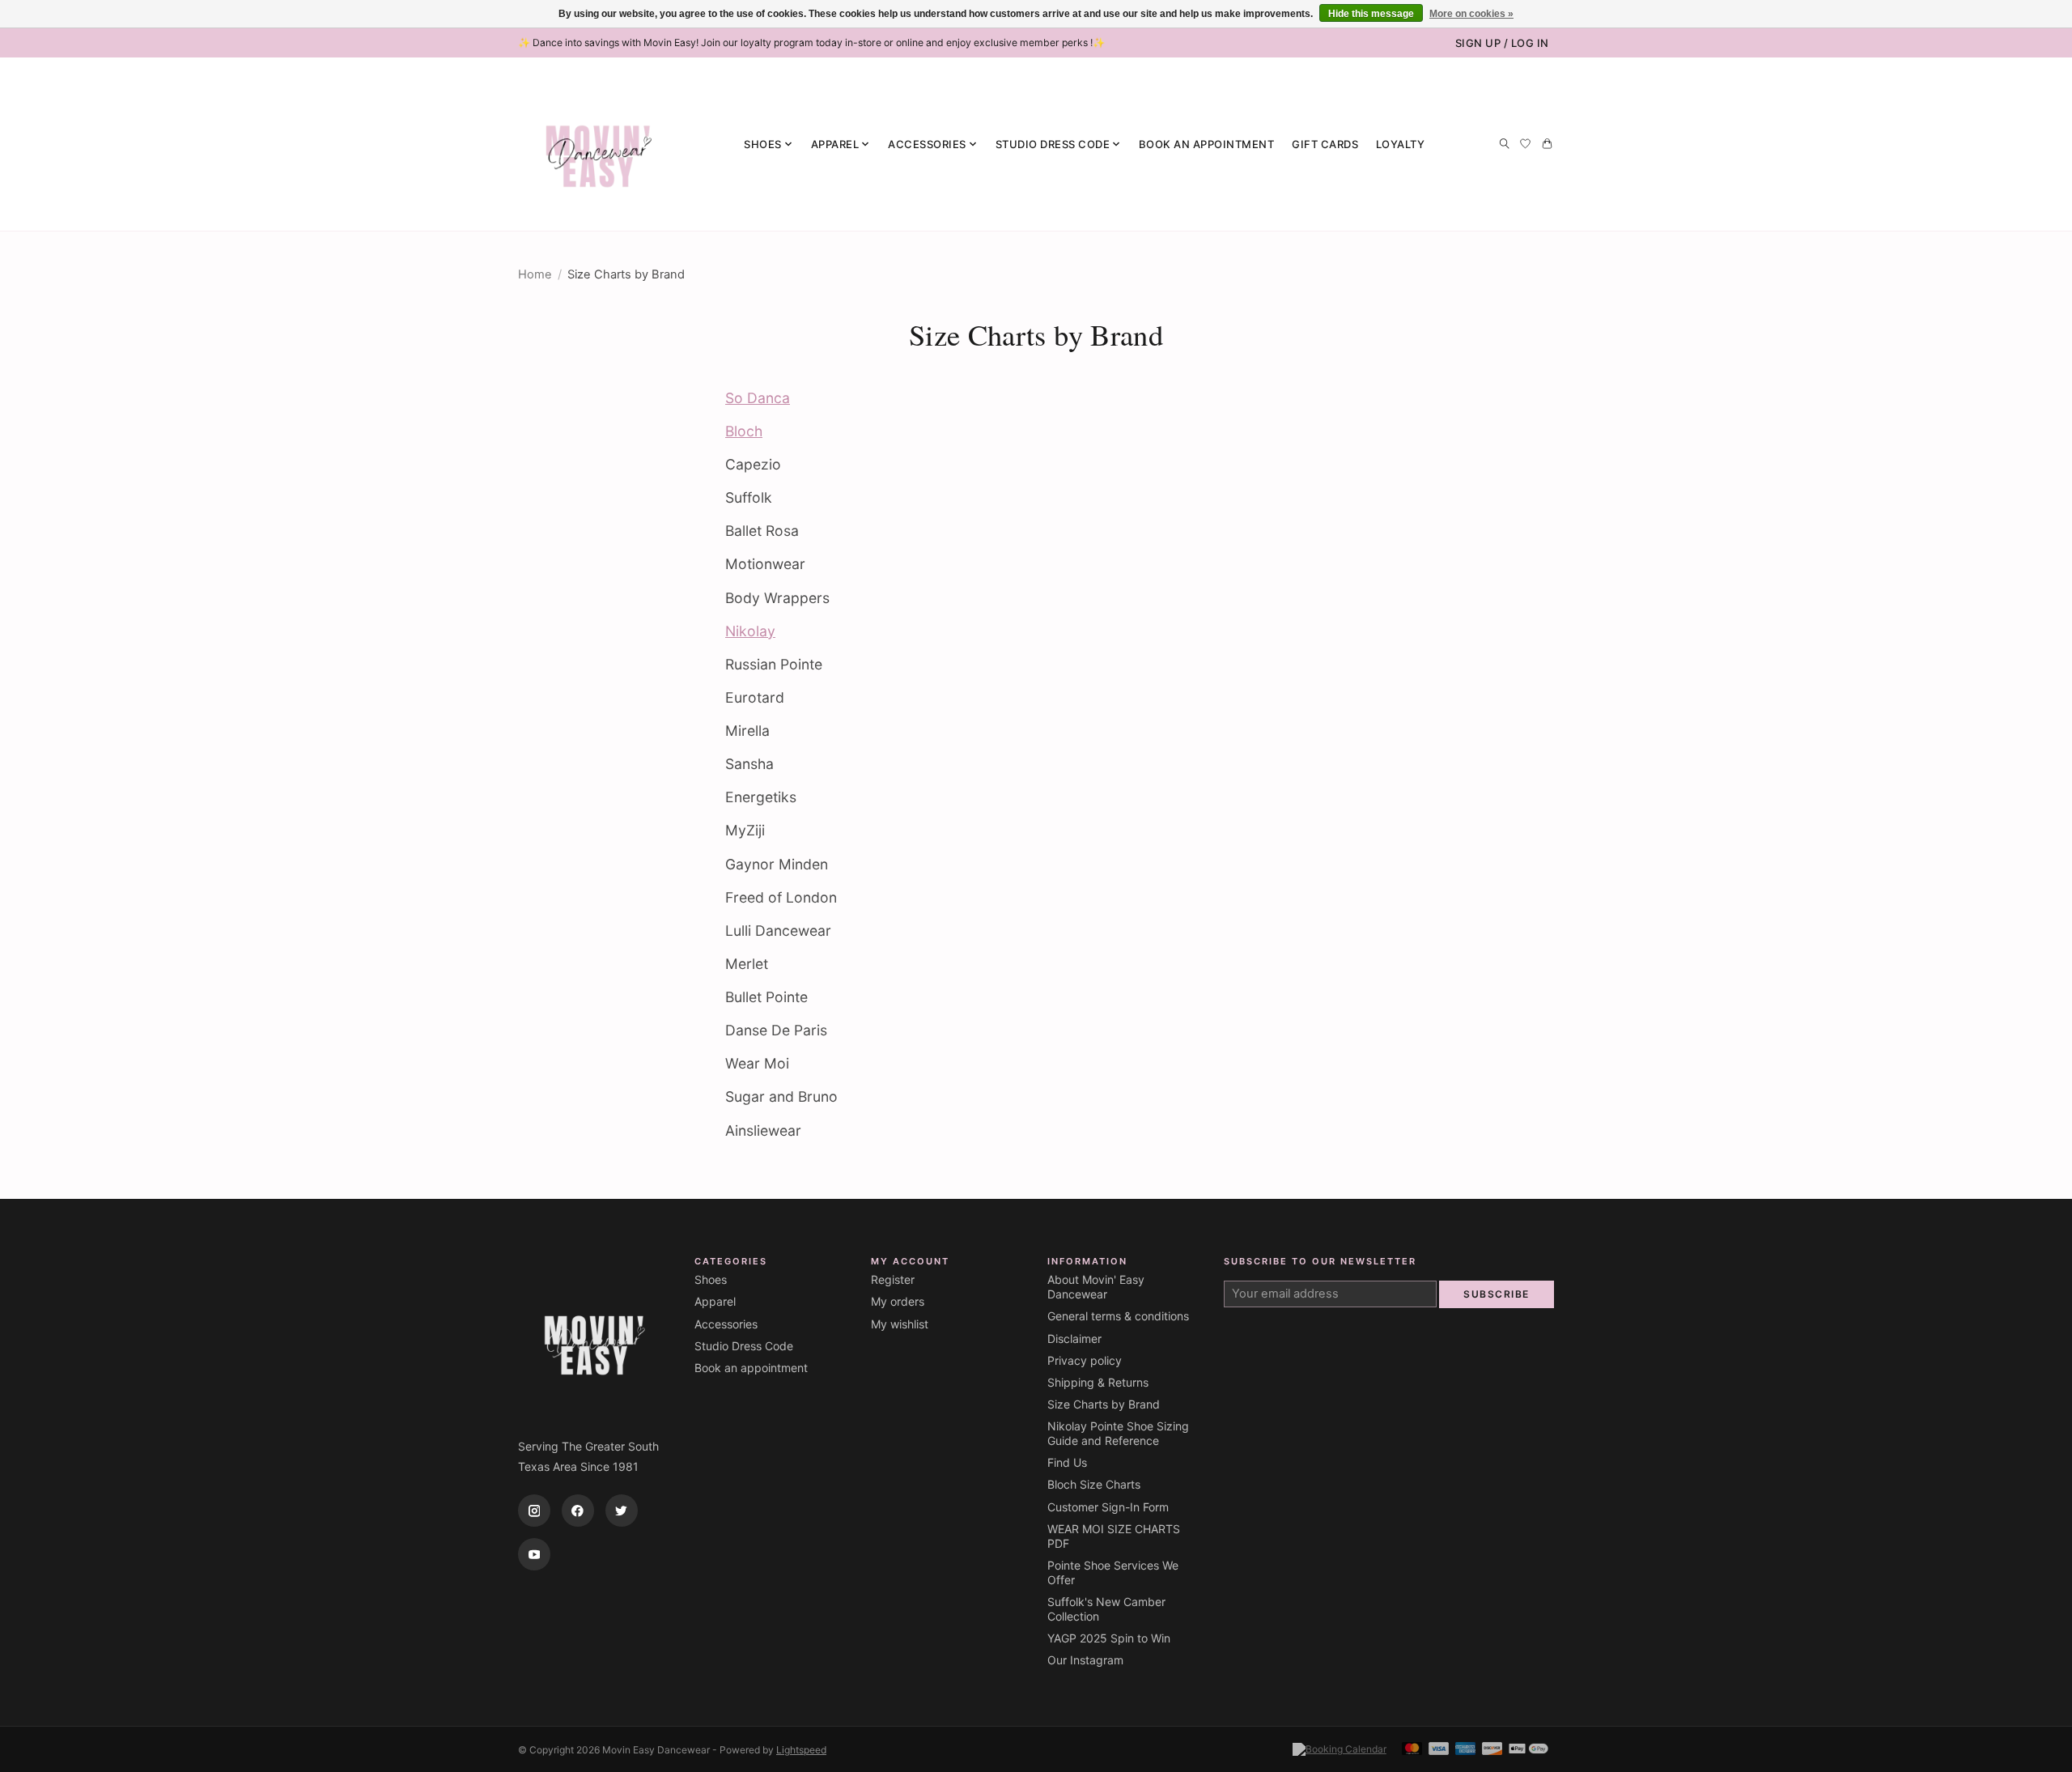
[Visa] (1439, 1750)
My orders (898, 1301)
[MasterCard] (1412, 1750)
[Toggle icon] (1504, 144)
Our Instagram (1085, 1660)
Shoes (711, 1279)
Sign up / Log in (1502, 43)
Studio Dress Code (744, 1346)
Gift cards (1325, 144)
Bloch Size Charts (1094, 1484)
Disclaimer (1074, 1339)
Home (535, 274)
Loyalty (1401, 144)
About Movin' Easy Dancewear (1096, 1287)
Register (893, 1279)
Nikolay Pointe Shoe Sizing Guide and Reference (1118, 1433)
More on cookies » (1471, 14)
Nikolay (750, 631)
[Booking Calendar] (1340, 1749)
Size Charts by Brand (1104, 1404)
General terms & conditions (1118, 1316)
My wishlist (900, 1324)
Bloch (744, 431)
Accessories (726, 1324)
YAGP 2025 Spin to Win (1109, 1638)
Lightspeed (801, 1750)
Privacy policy (1085, 1360)
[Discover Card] (1492, 1750)
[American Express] (1466, 1750)
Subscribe (1497, 1294)
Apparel (715, 1301)
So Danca (758, 398)
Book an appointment (1207, 144)
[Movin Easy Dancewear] (599, 144)
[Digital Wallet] (1529, 1750)
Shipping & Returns (1098, 1382)
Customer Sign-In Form (1108, 1507)
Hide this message (1371, 14)
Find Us (1067, 1462)
